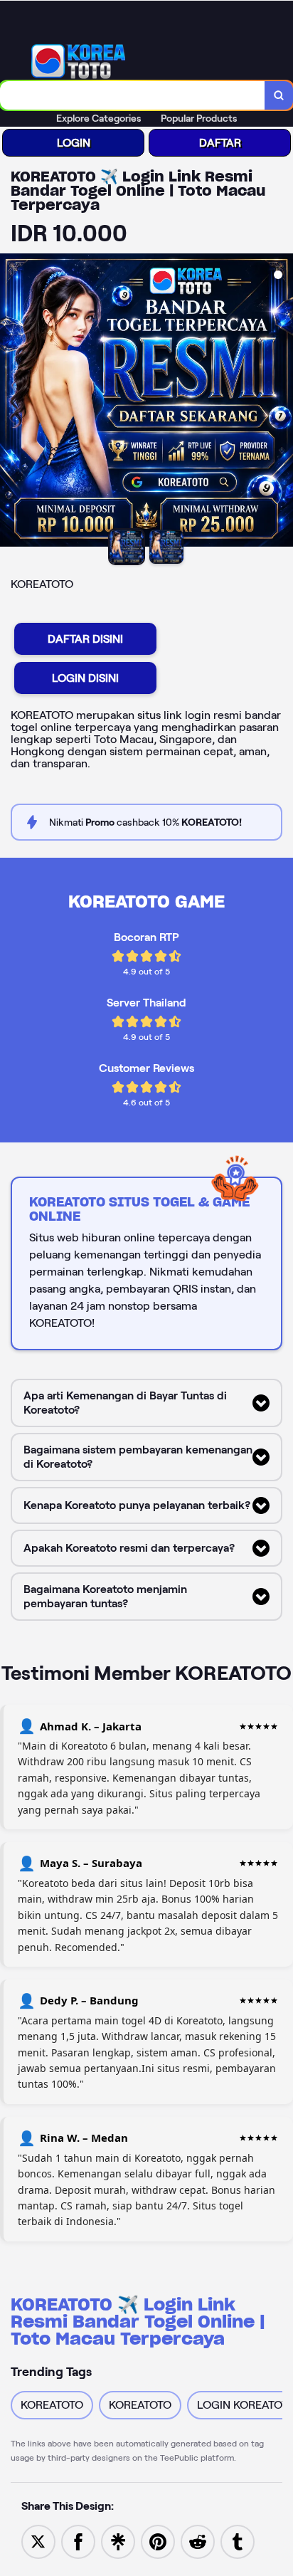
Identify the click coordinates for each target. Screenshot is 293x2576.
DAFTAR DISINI (85, 639)
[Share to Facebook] (78, 2541)
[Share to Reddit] (198, 2541)
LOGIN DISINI (85, 678)
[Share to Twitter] (38, 2541)
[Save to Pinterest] (158, 2541)
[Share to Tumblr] (238, 2541)
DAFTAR (220, 143)
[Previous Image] (11, 402)
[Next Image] (282, 402)
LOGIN (74, 143)
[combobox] (133, 95)
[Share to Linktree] (118, 2541)
